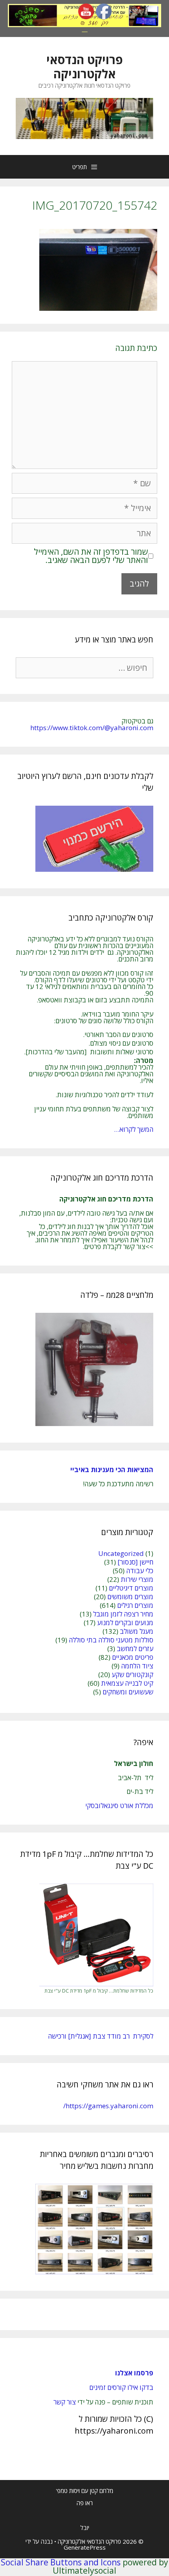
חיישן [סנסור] (135, 1562)
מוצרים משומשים (130, 1597)
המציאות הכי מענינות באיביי (111, 1470)
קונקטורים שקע (132, 1675)
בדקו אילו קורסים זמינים (121, 2387)
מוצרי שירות (137, 1579)
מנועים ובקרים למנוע (125, 1623)
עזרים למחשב (135, 1649)
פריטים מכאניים (133, 1657)
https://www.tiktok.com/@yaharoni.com (92, 728)
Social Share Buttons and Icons (61, 2562)
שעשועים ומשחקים (128, 1692)
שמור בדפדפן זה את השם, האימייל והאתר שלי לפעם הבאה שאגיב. (91, 556)
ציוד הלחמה (137, 1666)
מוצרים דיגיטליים (131, 1588)
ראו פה (85, 2503)
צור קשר (65, 2402)
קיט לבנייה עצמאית (127, 1683)
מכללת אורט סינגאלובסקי (119, 1806)
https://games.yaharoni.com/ (108, 2106)
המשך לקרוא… (134, 1129)
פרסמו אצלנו (134, 2373)
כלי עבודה (140, 1571)
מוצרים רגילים (135, 1605)
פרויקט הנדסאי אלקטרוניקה (84, 67)
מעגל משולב (137, 1631)
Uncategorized (121, 1553)
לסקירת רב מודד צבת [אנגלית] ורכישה (101, 2036)
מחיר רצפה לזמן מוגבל (123, 1614)
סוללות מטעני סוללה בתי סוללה (111, 1640)
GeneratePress (85, 2547)
